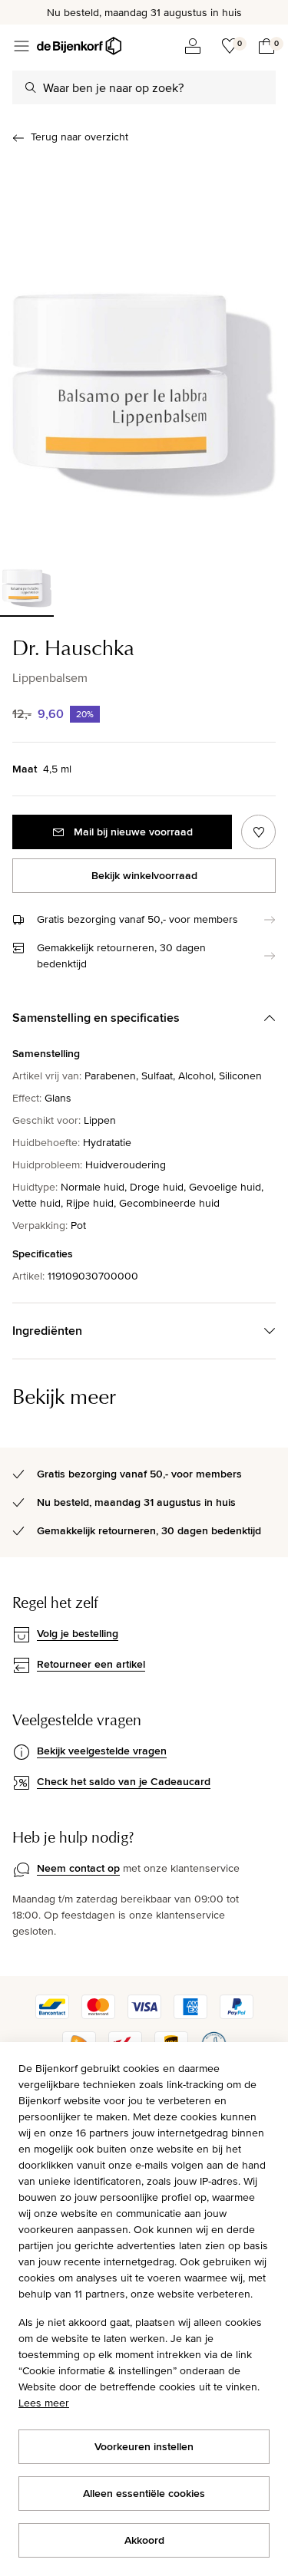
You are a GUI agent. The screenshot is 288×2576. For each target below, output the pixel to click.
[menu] (22, 46)
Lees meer (44, 2403)
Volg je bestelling (78, 1633)
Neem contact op (78, 1868)
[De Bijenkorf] (79, 46)
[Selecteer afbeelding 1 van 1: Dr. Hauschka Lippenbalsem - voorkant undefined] (27, 580)
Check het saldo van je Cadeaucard (124, 1781)
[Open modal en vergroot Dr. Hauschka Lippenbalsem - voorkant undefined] (144, 349)
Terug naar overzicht (79, 137)
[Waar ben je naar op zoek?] (31, 87)
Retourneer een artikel (91, 1664)
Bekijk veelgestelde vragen (102, 1751)
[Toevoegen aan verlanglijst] (258, 832)
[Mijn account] (193, 46)
